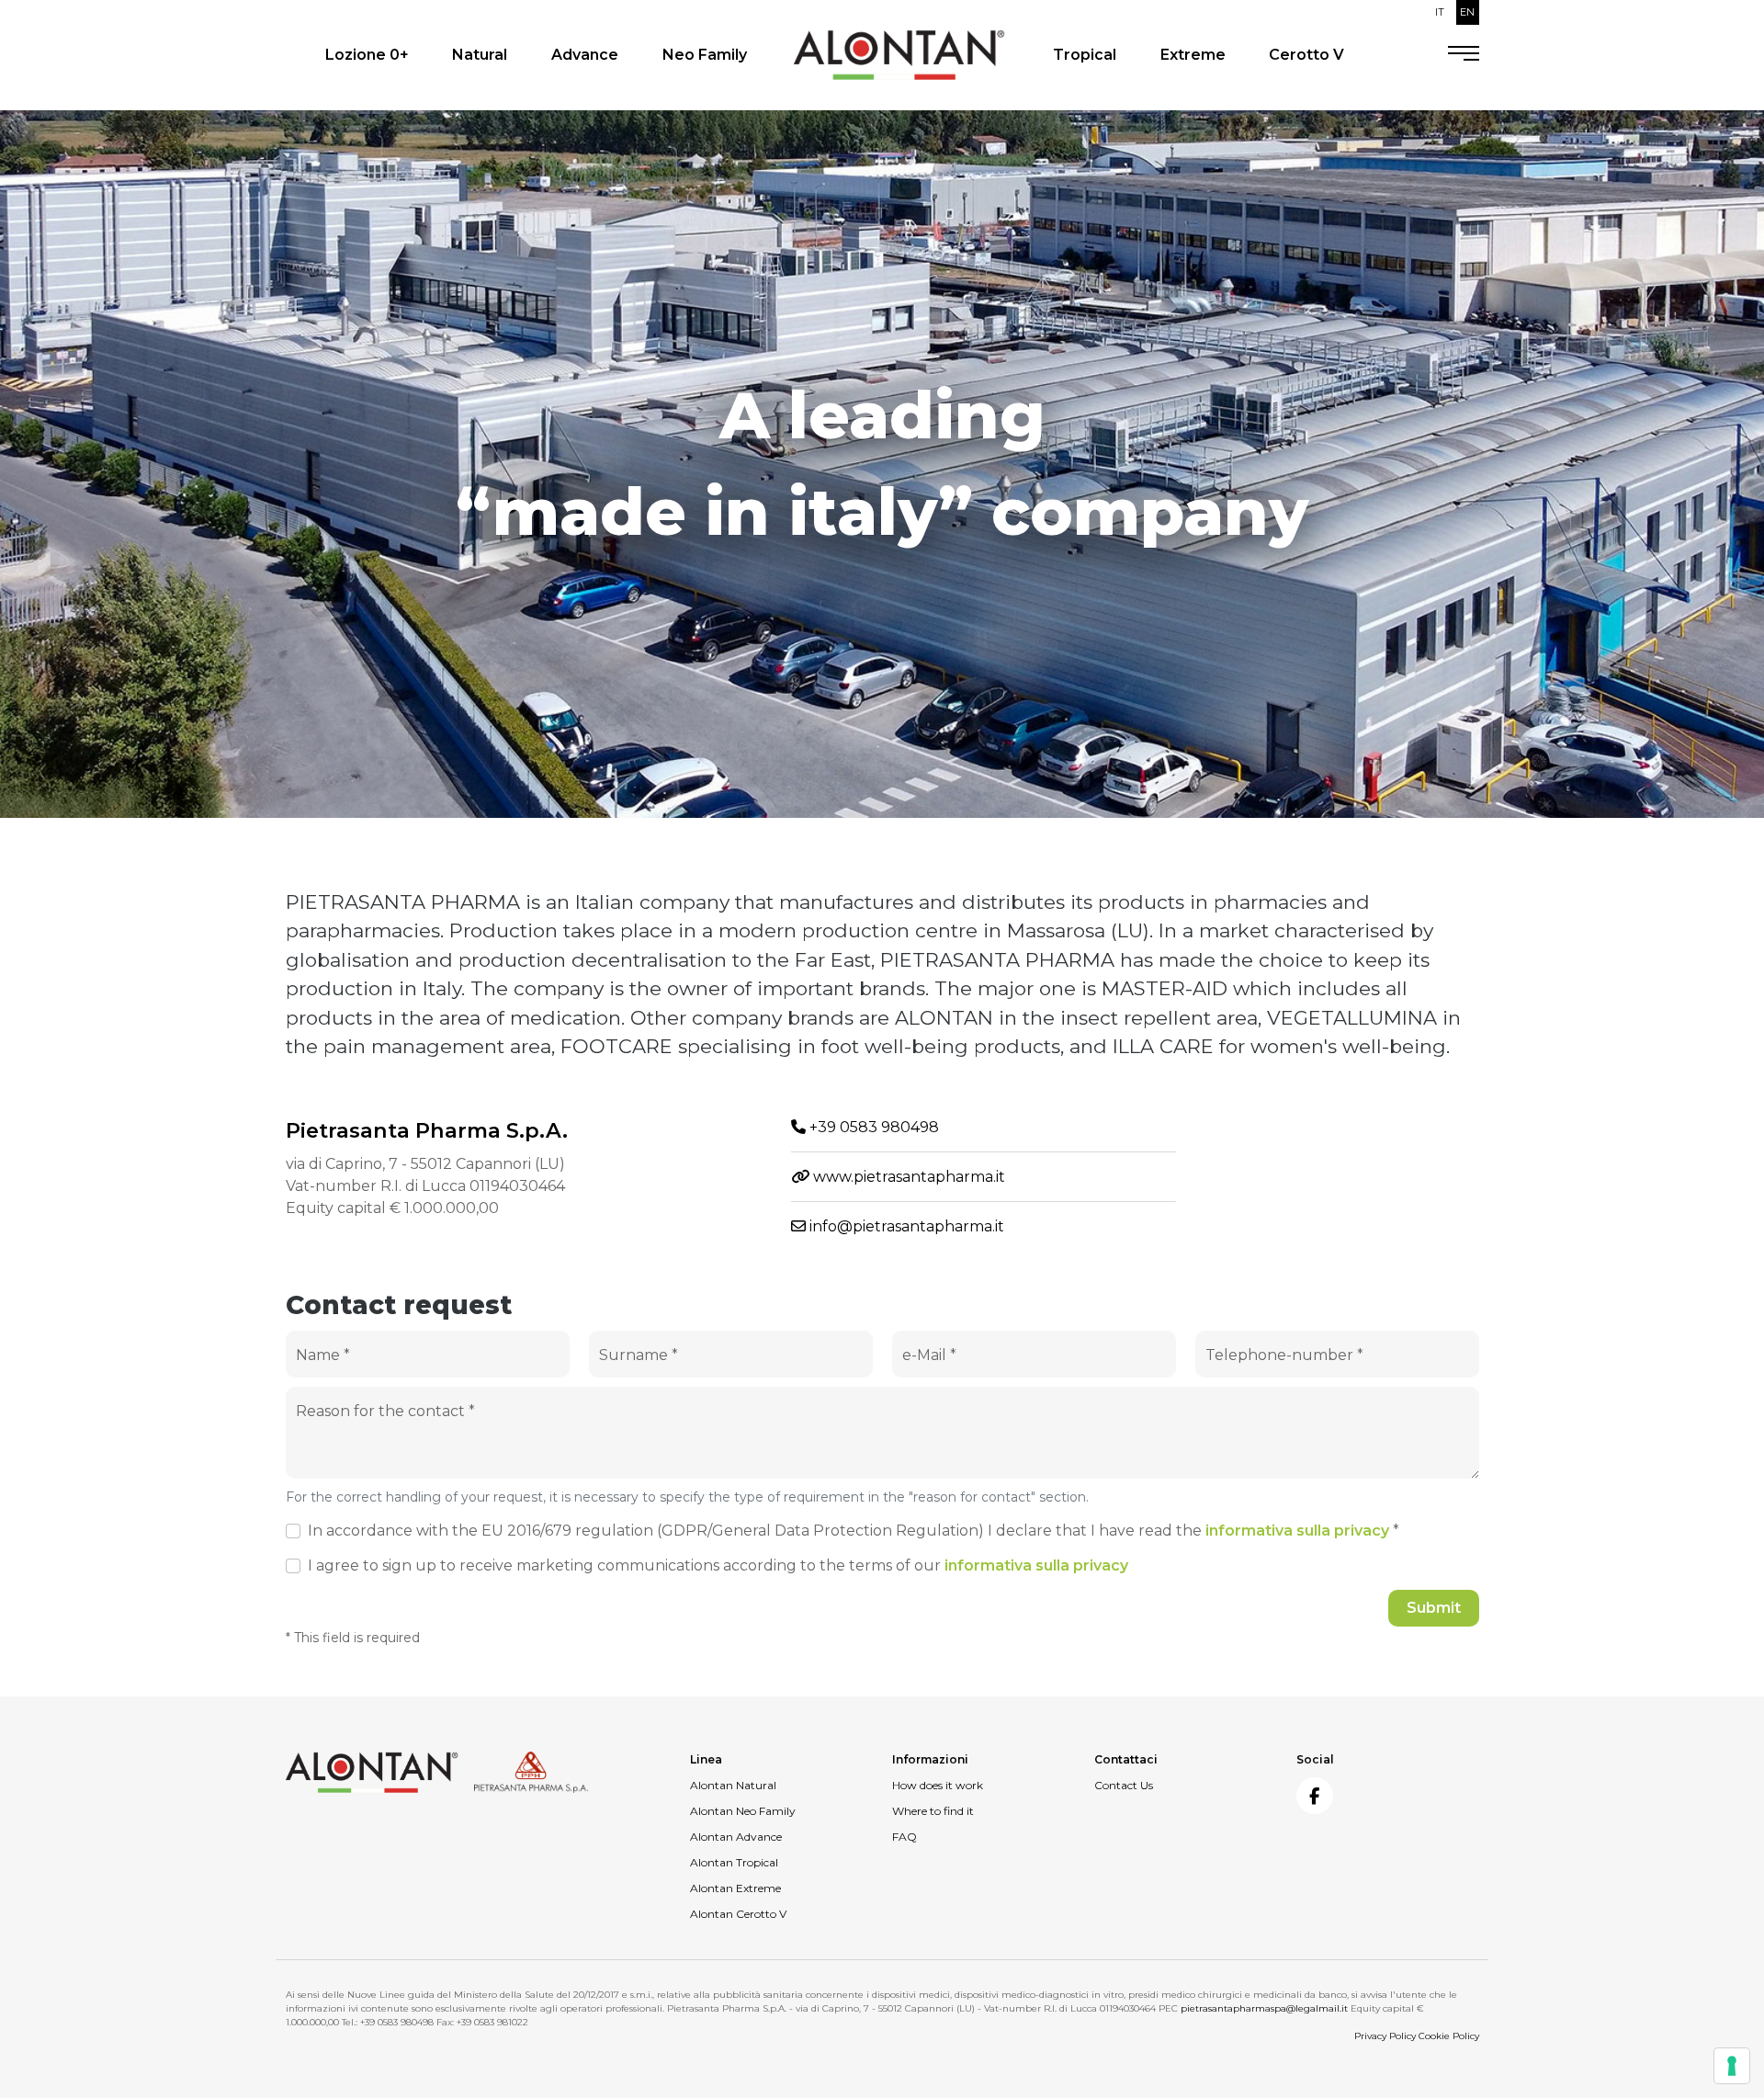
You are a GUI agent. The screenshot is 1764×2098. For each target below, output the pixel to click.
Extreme (1193, 55)
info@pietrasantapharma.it (905, 1226)
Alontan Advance (736, 1837)
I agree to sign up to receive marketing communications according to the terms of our (718, 1565)
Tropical (1085, 55)
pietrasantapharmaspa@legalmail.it (1264, 2008)
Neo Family (705, 55)
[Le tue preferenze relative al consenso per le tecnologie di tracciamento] (1732, 2066)
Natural (480, 55)
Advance (585, 55)
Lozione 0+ (367, 55)
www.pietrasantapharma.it (907, 1177)
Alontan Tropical (734, 1862)
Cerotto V (1306, 55)
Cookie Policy (1449, 2036)
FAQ (905, 1837)
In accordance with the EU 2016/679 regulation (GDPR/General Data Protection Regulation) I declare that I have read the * (854, 1531)
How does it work (938, 1785)
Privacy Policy (1385, 2036)
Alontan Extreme (735, 1888)
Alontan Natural (733, 1785)
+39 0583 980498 (872, 1127)
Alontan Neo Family (743, 1811)
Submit (1434, 1608)
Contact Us (1124, 1785)
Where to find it (933, 1811)
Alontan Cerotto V (738, 1914)
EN (1467, 12)
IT (1440, 12)
